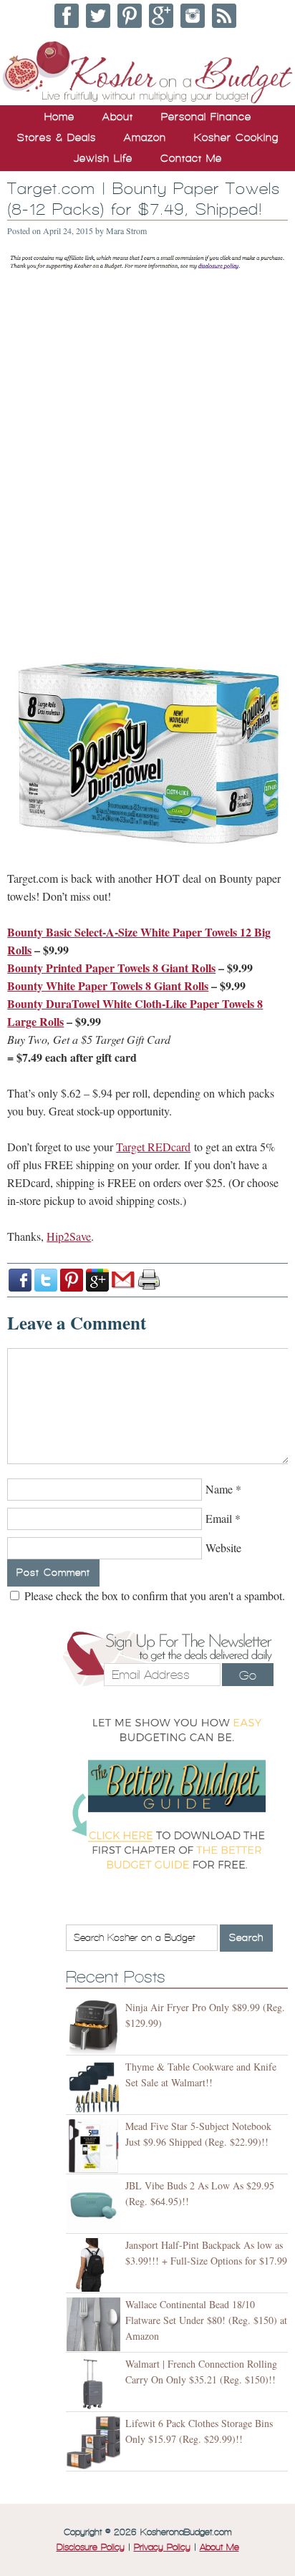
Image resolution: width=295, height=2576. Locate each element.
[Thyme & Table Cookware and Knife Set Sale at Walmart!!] (96, 2087)
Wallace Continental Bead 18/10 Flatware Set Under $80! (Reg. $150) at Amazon (206, 2320)
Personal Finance (206, 117)
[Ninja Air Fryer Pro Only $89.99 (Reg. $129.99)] (96, 2027)
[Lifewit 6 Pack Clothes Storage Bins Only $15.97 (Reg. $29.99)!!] (96, 2443)
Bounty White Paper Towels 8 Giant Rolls (108, 986)
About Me (219, 2547)
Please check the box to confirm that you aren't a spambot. (153, 1596)
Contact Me (191, 158)
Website (223, 1548)
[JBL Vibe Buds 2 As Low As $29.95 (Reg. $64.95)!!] (96, 2205)
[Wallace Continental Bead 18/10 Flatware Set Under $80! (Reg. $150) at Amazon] (96, 2324)
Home (59, 117)
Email (219, 1518)
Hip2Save (69, 1236)
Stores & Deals (57, 137)
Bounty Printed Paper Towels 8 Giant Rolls (111, 968)
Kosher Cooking (236, 137)
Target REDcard (153, 1147)
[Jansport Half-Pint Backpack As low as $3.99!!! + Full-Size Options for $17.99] (96, 2265)
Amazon (145, 137)
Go (248, 1675)
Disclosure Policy (91, 2547)
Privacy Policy (162, 2547)
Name (219, 1489)
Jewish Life (103, 158)
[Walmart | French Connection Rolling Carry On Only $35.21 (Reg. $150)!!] (96, 2384)
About (118, 117)
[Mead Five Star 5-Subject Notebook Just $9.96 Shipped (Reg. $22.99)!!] (96, 2146)
